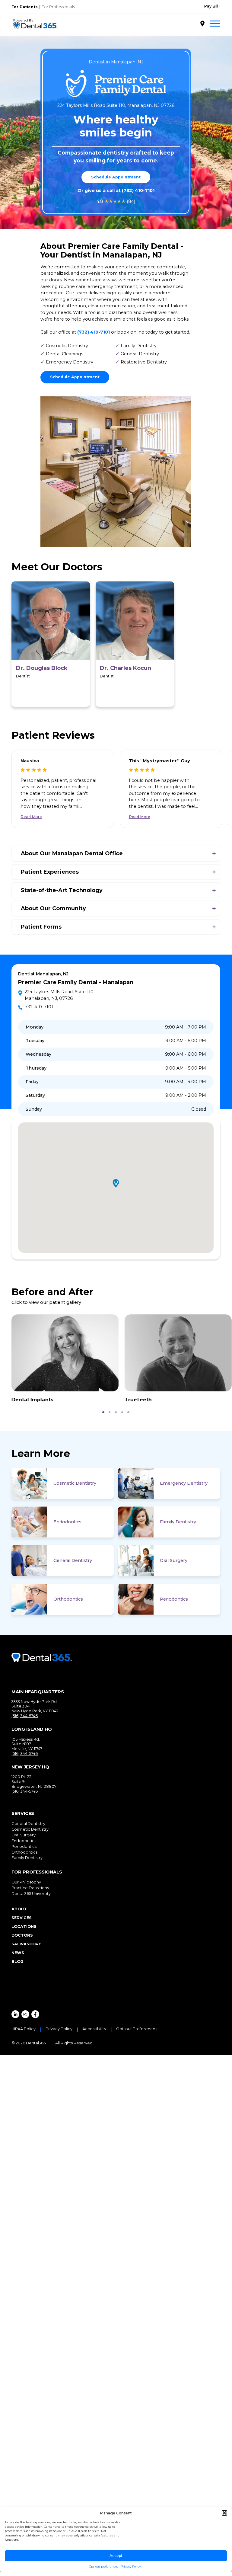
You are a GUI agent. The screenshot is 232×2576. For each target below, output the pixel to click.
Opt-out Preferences (137, 2029)
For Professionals (58, 7)
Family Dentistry (178, 1522)
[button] (224, 2513)
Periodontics (174, 1599)
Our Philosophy (26, 1882)
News (18, 1953)
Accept (116, 2556)
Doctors (22, 1935)
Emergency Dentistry (184, 1483)
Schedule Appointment (116, 177)
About (19, 1909)
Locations (24, 1926)
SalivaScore (26, 1944)
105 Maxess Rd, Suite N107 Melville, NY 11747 (27, 1744)
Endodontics (67, 1522)
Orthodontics (68, 1599)
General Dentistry (73, 1560)
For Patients (25, 7)
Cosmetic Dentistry (75, 1483)
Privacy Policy (131, 2566)
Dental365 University (31, 1894)
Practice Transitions (30, 1888)
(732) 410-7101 (138, 190)
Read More (31, 817)
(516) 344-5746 (25, 1716)
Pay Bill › (212, 6)
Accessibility (94, 2029)
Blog (17, 1962)
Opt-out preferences (104, 2566)
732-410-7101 (39, 1007)
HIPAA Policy (24, 2029)
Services (22, 1918)
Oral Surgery (174, 1560)
